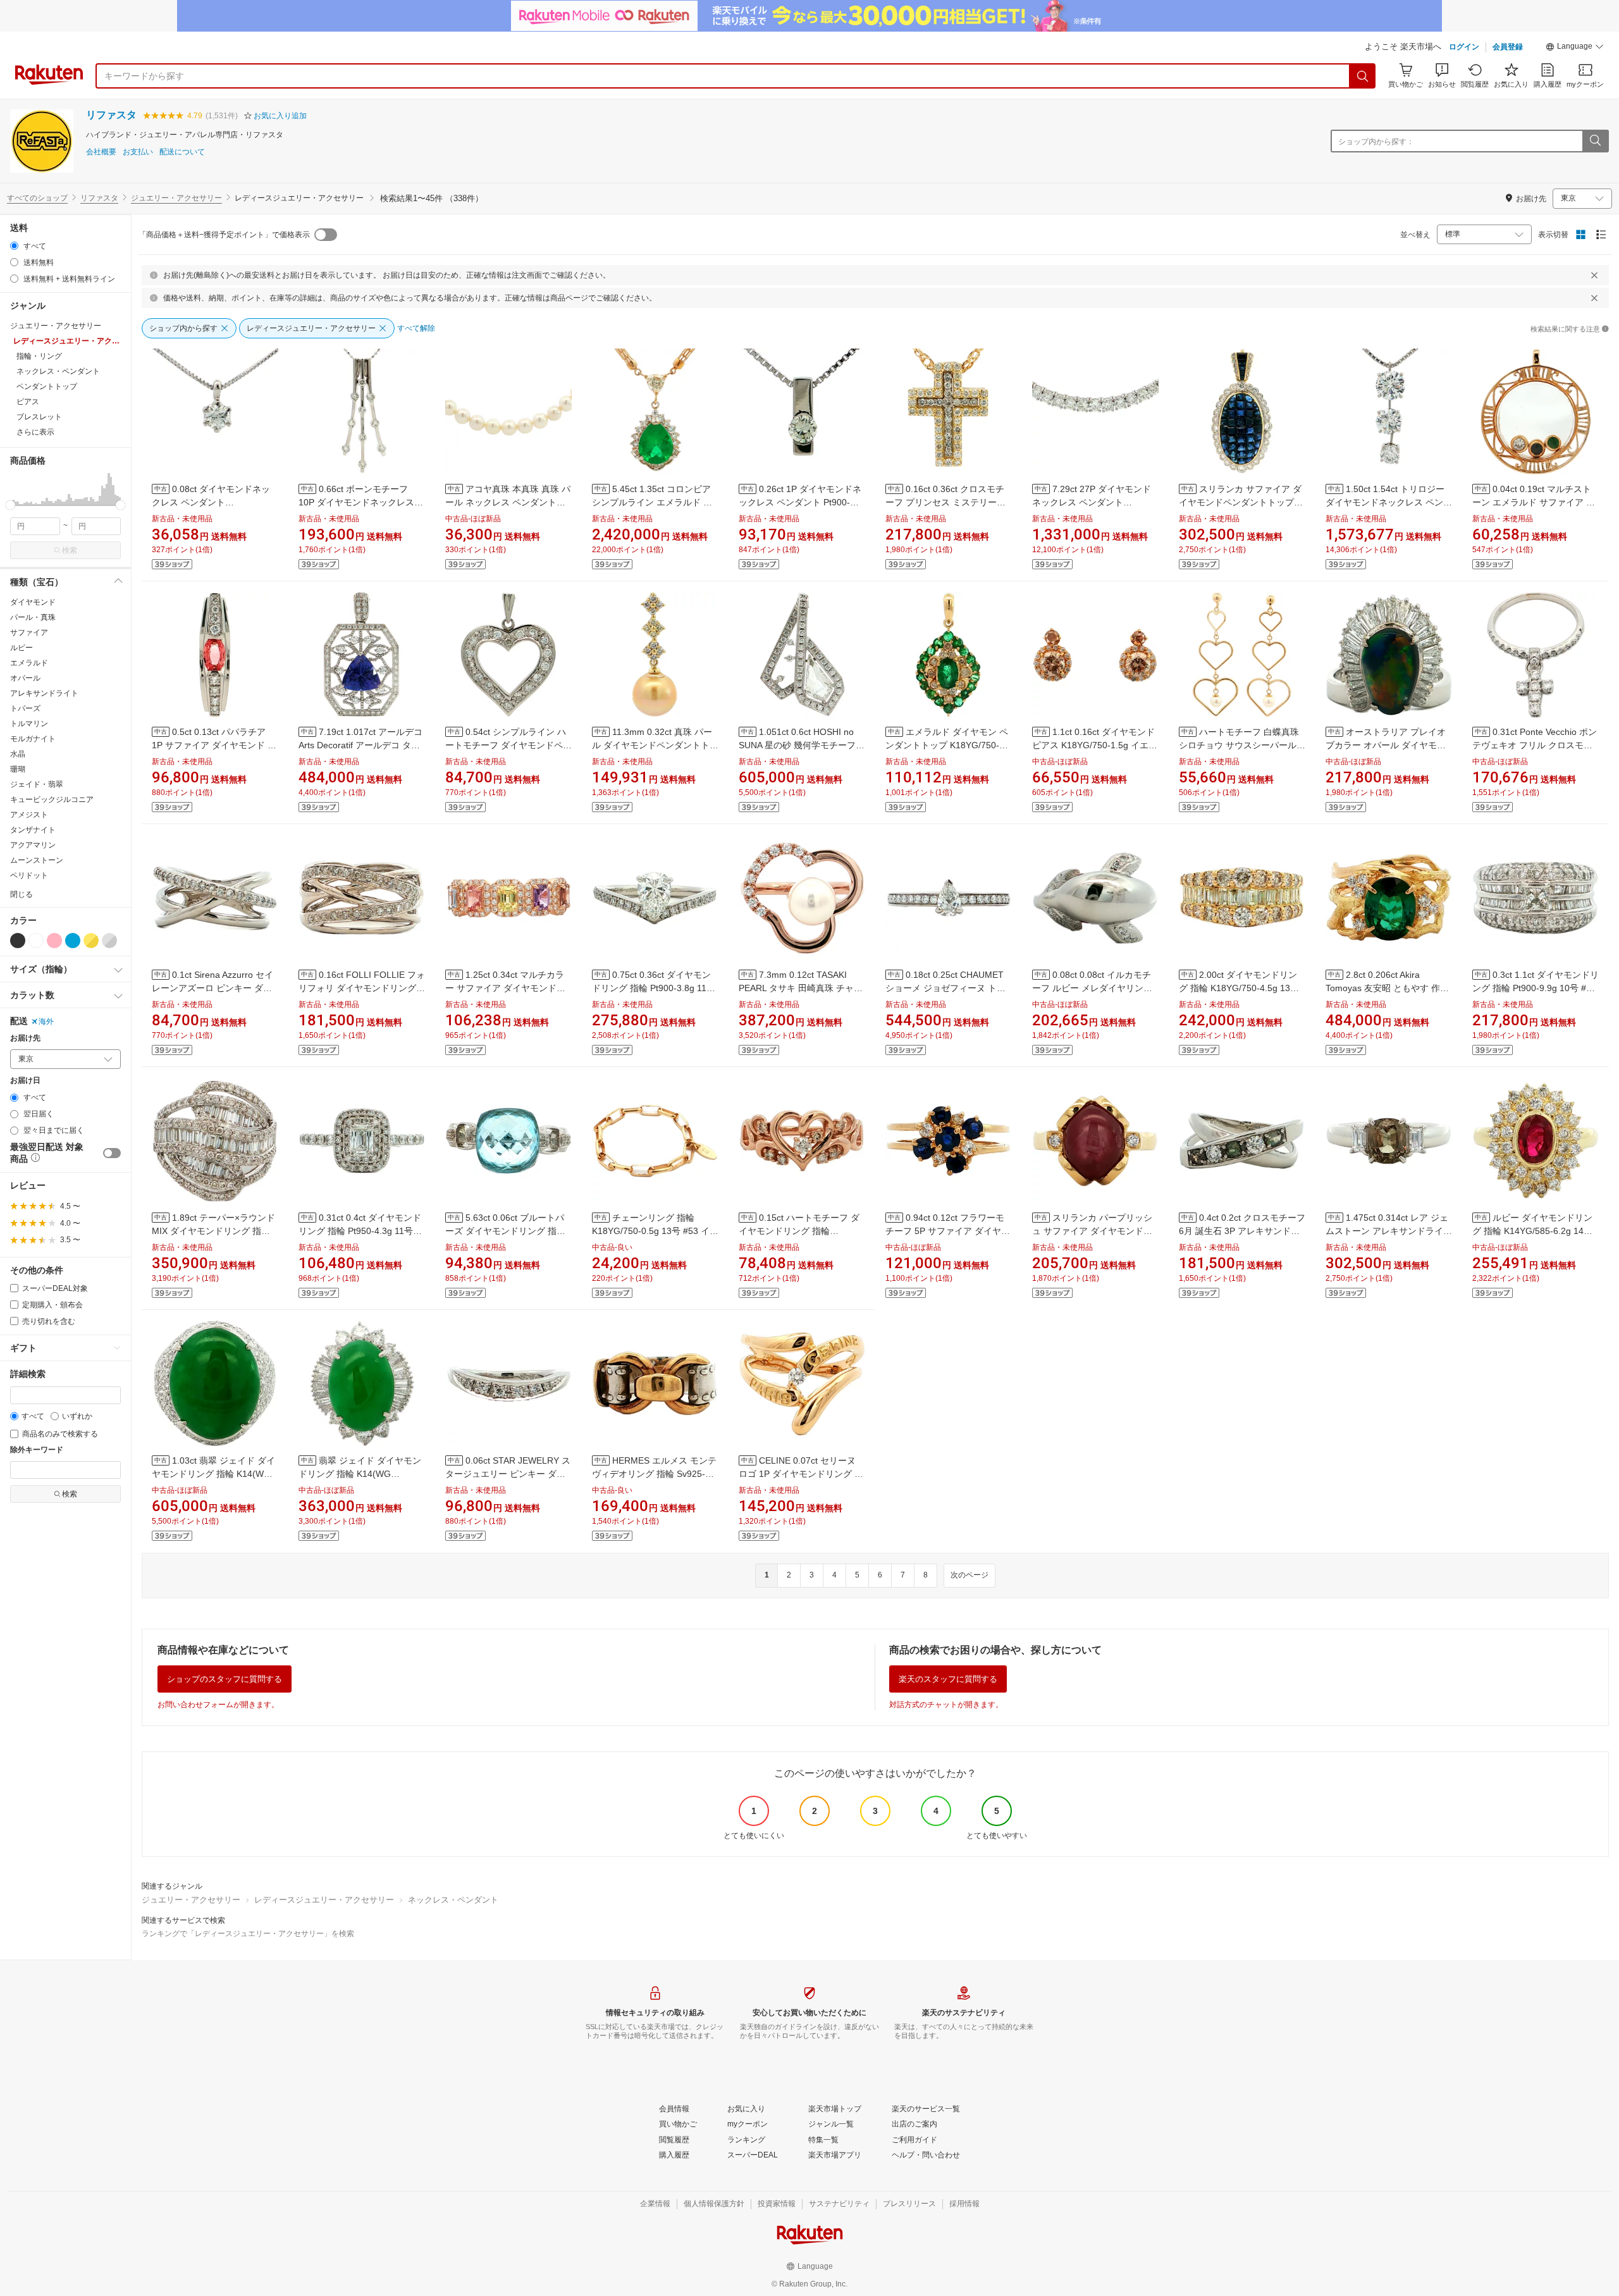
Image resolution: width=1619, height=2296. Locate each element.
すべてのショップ (37, 198)
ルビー (22, 648)
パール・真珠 (33, 617)
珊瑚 (18, 769)
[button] (1575, 48)
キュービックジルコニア (52, 799)
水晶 (18, 754)
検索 (70, 550)
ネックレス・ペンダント (453, 1900)
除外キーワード (37, 1450)
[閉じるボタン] (1594, 275)
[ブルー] (73, 941)
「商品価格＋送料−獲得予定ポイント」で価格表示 (224, 235)
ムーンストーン (37, 860)
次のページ (970, 1575)
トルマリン (29, 724)
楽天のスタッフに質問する (948, 1679)
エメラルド (29, 663)
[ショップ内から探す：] (1595, 141)
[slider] (10, 505)
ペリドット (29, 875)
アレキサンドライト (44, 693)
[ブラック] (18, 941)
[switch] (112, 1153)
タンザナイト (33, 830)
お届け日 (25, 1081)
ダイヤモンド (33, 602)
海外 (46, 1021)
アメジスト (29, 815)
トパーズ (25, 708)
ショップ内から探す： (1376, 142)
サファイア (29, 633)
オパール (25, 678)
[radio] (14, 246)
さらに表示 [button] (35, 432)
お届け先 (25, 1038)
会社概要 (101, 152)
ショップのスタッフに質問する (225, 1679)
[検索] (1363, 76)
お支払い (138, 152)
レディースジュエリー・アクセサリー (324, 1900)
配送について (182, 152)
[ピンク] (54, 941)
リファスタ (111, 115)
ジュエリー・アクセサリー (176, 198)
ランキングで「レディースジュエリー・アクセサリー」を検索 (248, 1934)
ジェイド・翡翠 (37, 784)
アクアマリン (33, 845)
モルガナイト (33, 739)
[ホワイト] (36, 941)
